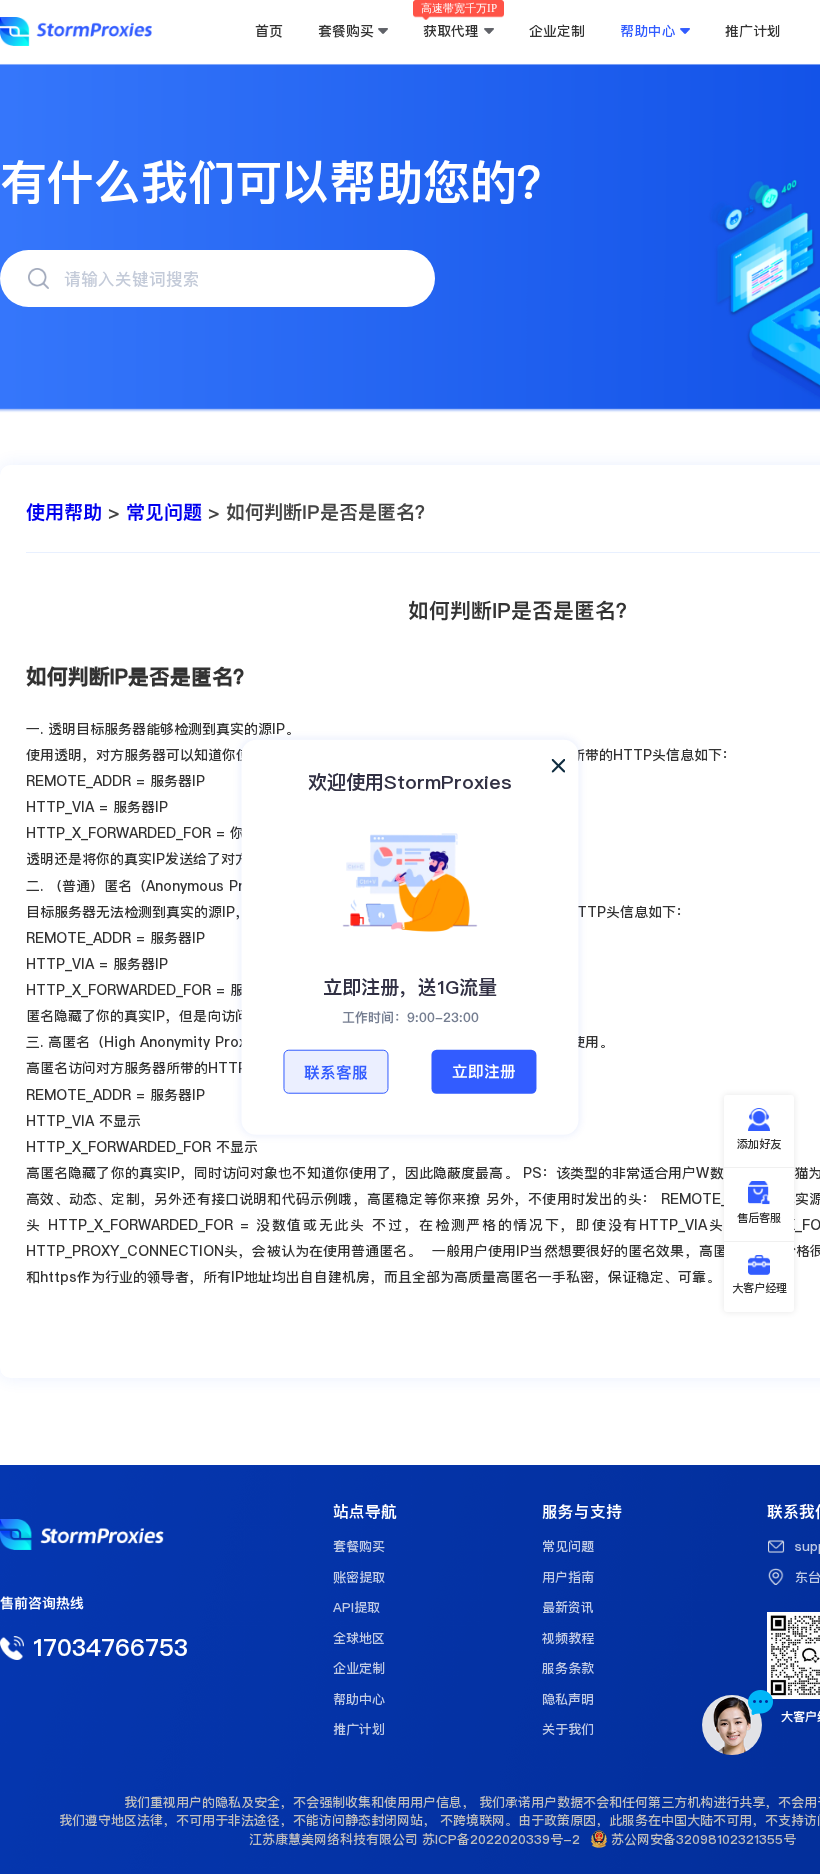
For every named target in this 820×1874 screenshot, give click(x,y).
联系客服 (336, 1072)
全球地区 (359, 1638)
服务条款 (568, 1668)
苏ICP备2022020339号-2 (501, 1839)
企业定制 (359, 1668)
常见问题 (164, 512)
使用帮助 (64, 512)
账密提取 (359, 1577)
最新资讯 (568, 1607)
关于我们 (568, 1729)
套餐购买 (359, 1546)
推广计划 (359, 1729)
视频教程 (568, 1638)
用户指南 (568, 1577)
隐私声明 (568, 1699)
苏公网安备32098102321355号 (701, 1839)
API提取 (356, 1607)
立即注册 (484, 1071)
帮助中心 (359, 1699)
